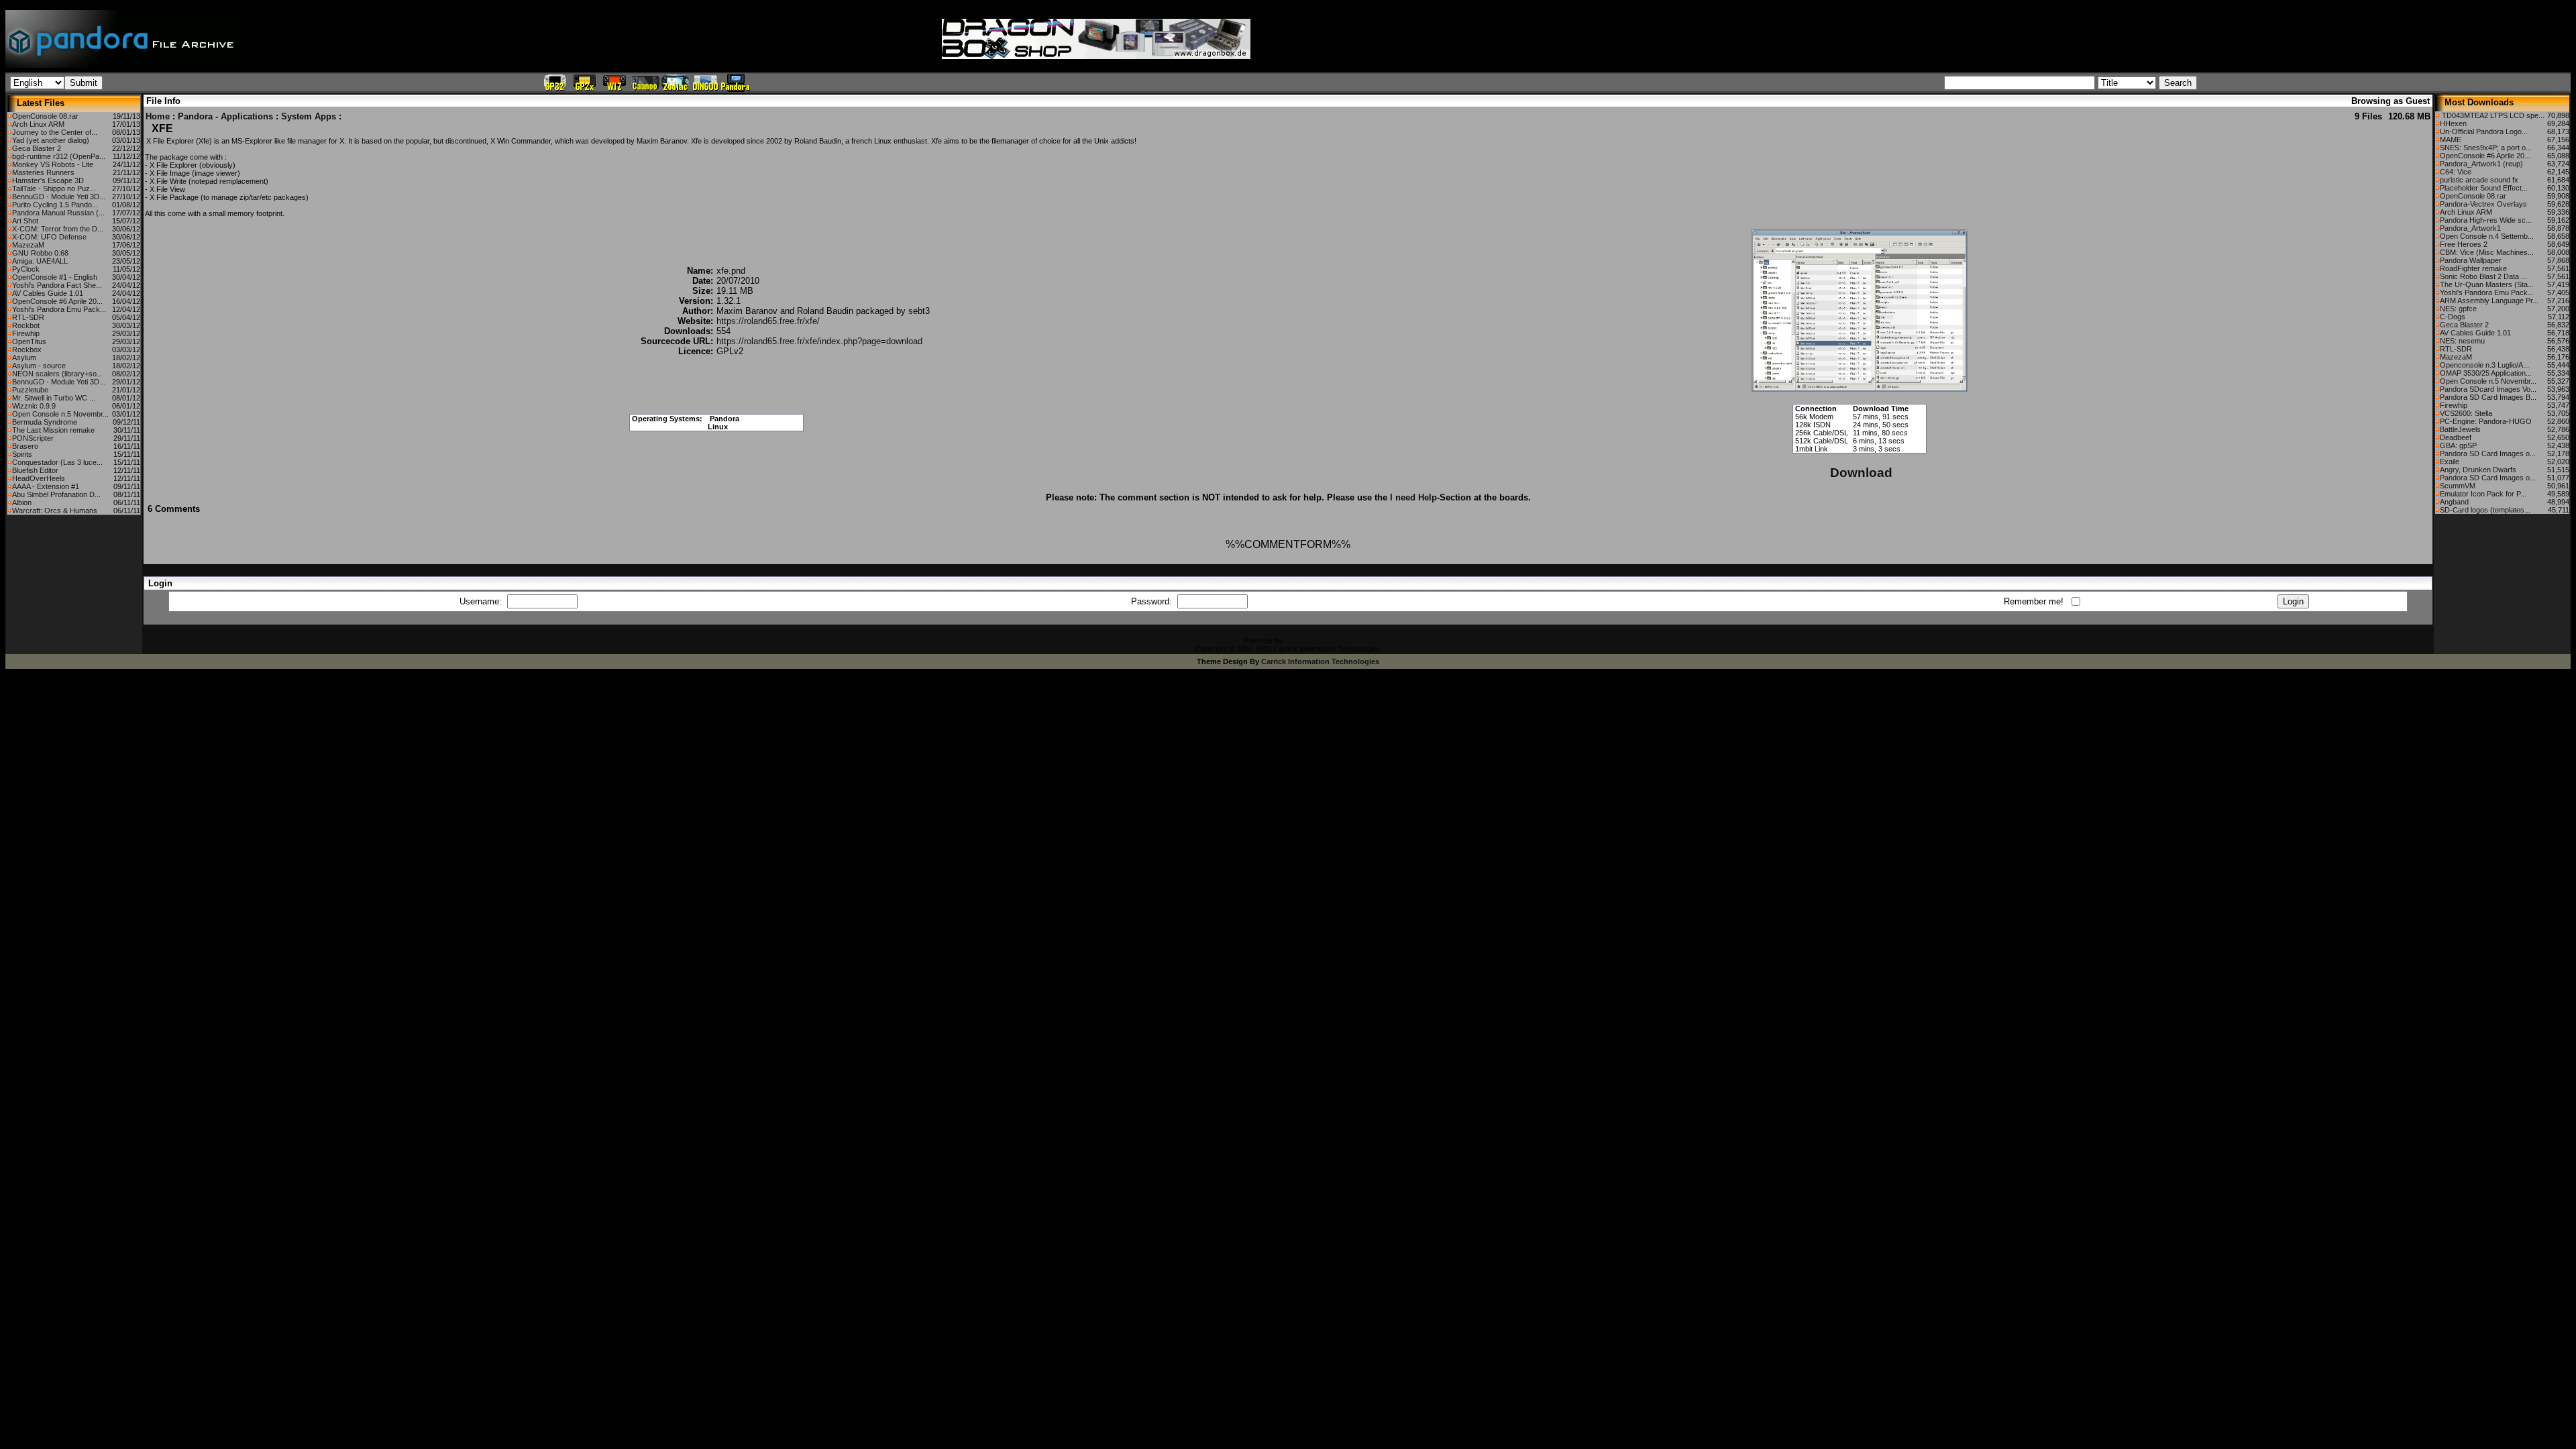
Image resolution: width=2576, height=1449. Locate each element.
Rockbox (27, 350)
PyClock (26, 269)
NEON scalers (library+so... (57, 374)
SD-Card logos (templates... (2485, 510)
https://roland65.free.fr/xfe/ (768, 321)
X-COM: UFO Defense (49, 237)
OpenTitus (29, 341)
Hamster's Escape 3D (48, 180)
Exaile (2450, 462)
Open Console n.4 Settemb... (2487, 236)
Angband (2454, 502)
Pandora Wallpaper (2471, 260)
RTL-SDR (28, 317)
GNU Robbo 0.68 (40, 253)
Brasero (25, 446)
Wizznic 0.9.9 (34, 406)
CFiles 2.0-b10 (1308, 641)
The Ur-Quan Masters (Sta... (2487, 284)
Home (158, 116)
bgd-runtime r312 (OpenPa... (59, 156)
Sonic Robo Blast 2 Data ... (2483, 276)
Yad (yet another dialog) (51, 140)
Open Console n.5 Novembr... (60, 414)
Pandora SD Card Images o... (2488, 453)
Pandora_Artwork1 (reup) (2481, 164)
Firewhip (26, 333)
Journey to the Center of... (55, 132)
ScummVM (2458, 486)
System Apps (309, 116)
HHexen (2453, 123)
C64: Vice (2456, 172)
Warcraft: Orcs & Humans (55, 511)
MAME (2451, 140)
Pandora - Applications (225, 116)
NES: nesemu (2462, 341)
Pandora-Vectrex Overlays (2483, 204)
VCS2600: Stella (2466, 413)
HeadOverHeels (39, 478)
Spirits (22, 454)
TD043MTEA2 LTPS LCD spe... (2492, 115)
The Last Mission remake (53, 430)
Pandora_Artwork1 (2470, 228)
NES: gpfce (2458, 309)
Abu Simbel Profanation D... (56, 494)
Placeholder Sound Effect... (2484, 188)
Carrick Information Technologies (1320, 661)
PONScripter (33, 438)
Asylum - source (39, 366)
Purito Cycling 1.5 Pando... (55, 205)
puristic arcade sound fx (2479, 180)
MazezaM (28, 245)
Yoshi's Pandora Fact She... (57, 285)
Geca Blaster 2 (37, 148)
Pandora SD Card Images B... (2488, 397)
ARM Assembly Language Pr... (2489, 301)
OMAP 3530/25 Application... (2486, 373)
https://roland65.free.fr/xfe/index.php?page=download (819, 341)
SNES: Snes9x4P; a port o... (2486, 148)
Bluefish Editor (35, 470)
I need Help (1413, 497)
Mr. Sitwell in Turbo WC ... (54, 398)
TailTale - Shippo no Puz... (54, 189)
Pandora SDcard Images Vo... (2488, 389)
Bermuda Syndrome (45, 422)
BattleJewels (2460, 429)
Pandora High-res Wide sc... (2486, 220)
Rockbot (26, 325)
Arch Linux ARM (38, 124)
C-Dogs (2453, 317)
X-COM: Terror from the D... (58, 229)
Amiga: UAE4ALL (40, 261)
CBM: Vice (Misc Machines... (2487, 252)
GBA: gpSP (2458, 445)
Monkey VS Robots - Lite (53, 164)
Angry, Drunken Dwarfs (2478, 470)
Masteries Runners (43, 172)
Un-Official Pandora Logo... (2484, 131)
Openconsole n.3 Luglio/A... (2484, 365)
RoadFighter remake (2473, 268)
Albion (22, 502)
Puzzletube (30, 390)
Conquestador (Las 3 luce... (57, 462)
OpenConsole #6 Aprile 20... (57, 301)
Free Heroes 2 (2464, 244)
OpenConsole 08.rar (45, 116)
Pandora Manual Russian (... (58, 213)
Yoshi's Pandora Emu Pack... (59, 309)
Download (1861, 473)
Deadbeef (2456, 437)
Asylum (24, 358)
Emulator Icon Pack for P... (2483, 494)
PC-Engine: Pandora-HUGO (2486, 421)
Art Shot (25, 221)
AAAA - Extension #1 (46, 486)
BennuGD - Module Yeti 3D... (59, 197)
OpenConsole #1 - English (55, 277)
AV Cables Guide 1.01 (48, 293)
